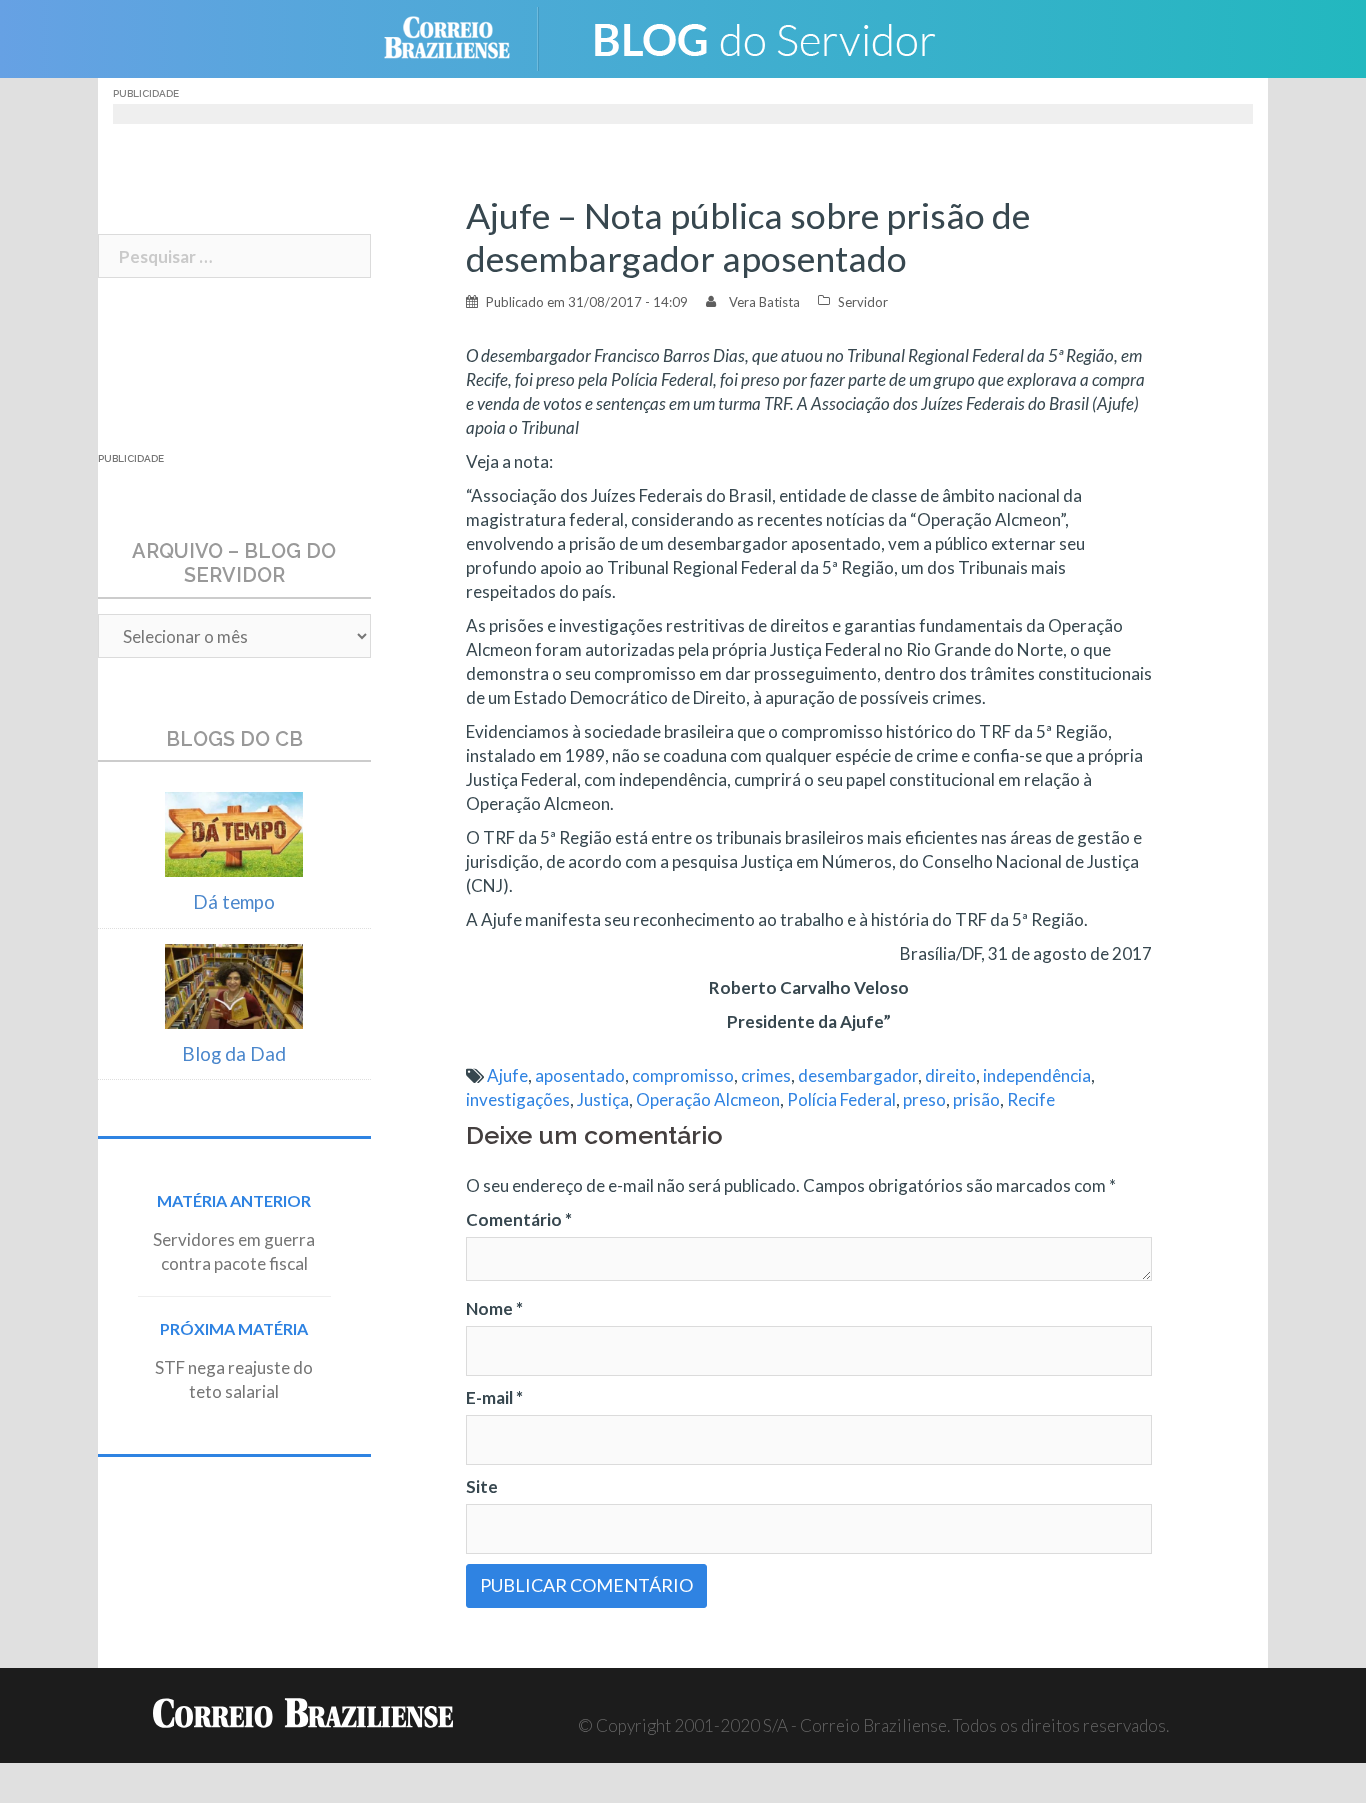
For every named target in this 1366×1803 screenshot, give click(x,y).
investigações (518, 1099)
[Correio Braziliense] (462, 36)
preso (924, 1099)
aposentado (580, 1075)
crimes (766, 1075)
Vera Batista (764, 302)
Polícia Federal (841, 1099)
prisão (976, 1099)
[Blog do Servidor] (763, 36)
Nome (494, 1308)
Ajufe (507, 1075)
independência (1037, 1075)
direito (950, 1075)
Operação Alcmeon (708, 1099)
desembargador (858, 1075)
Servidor (863, 302)
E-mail (494, 1397)
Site (482, 1486)
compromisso (683, 1075)
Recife (1031, 1099)
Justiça (603, 1099)
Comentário (519, 1219)
